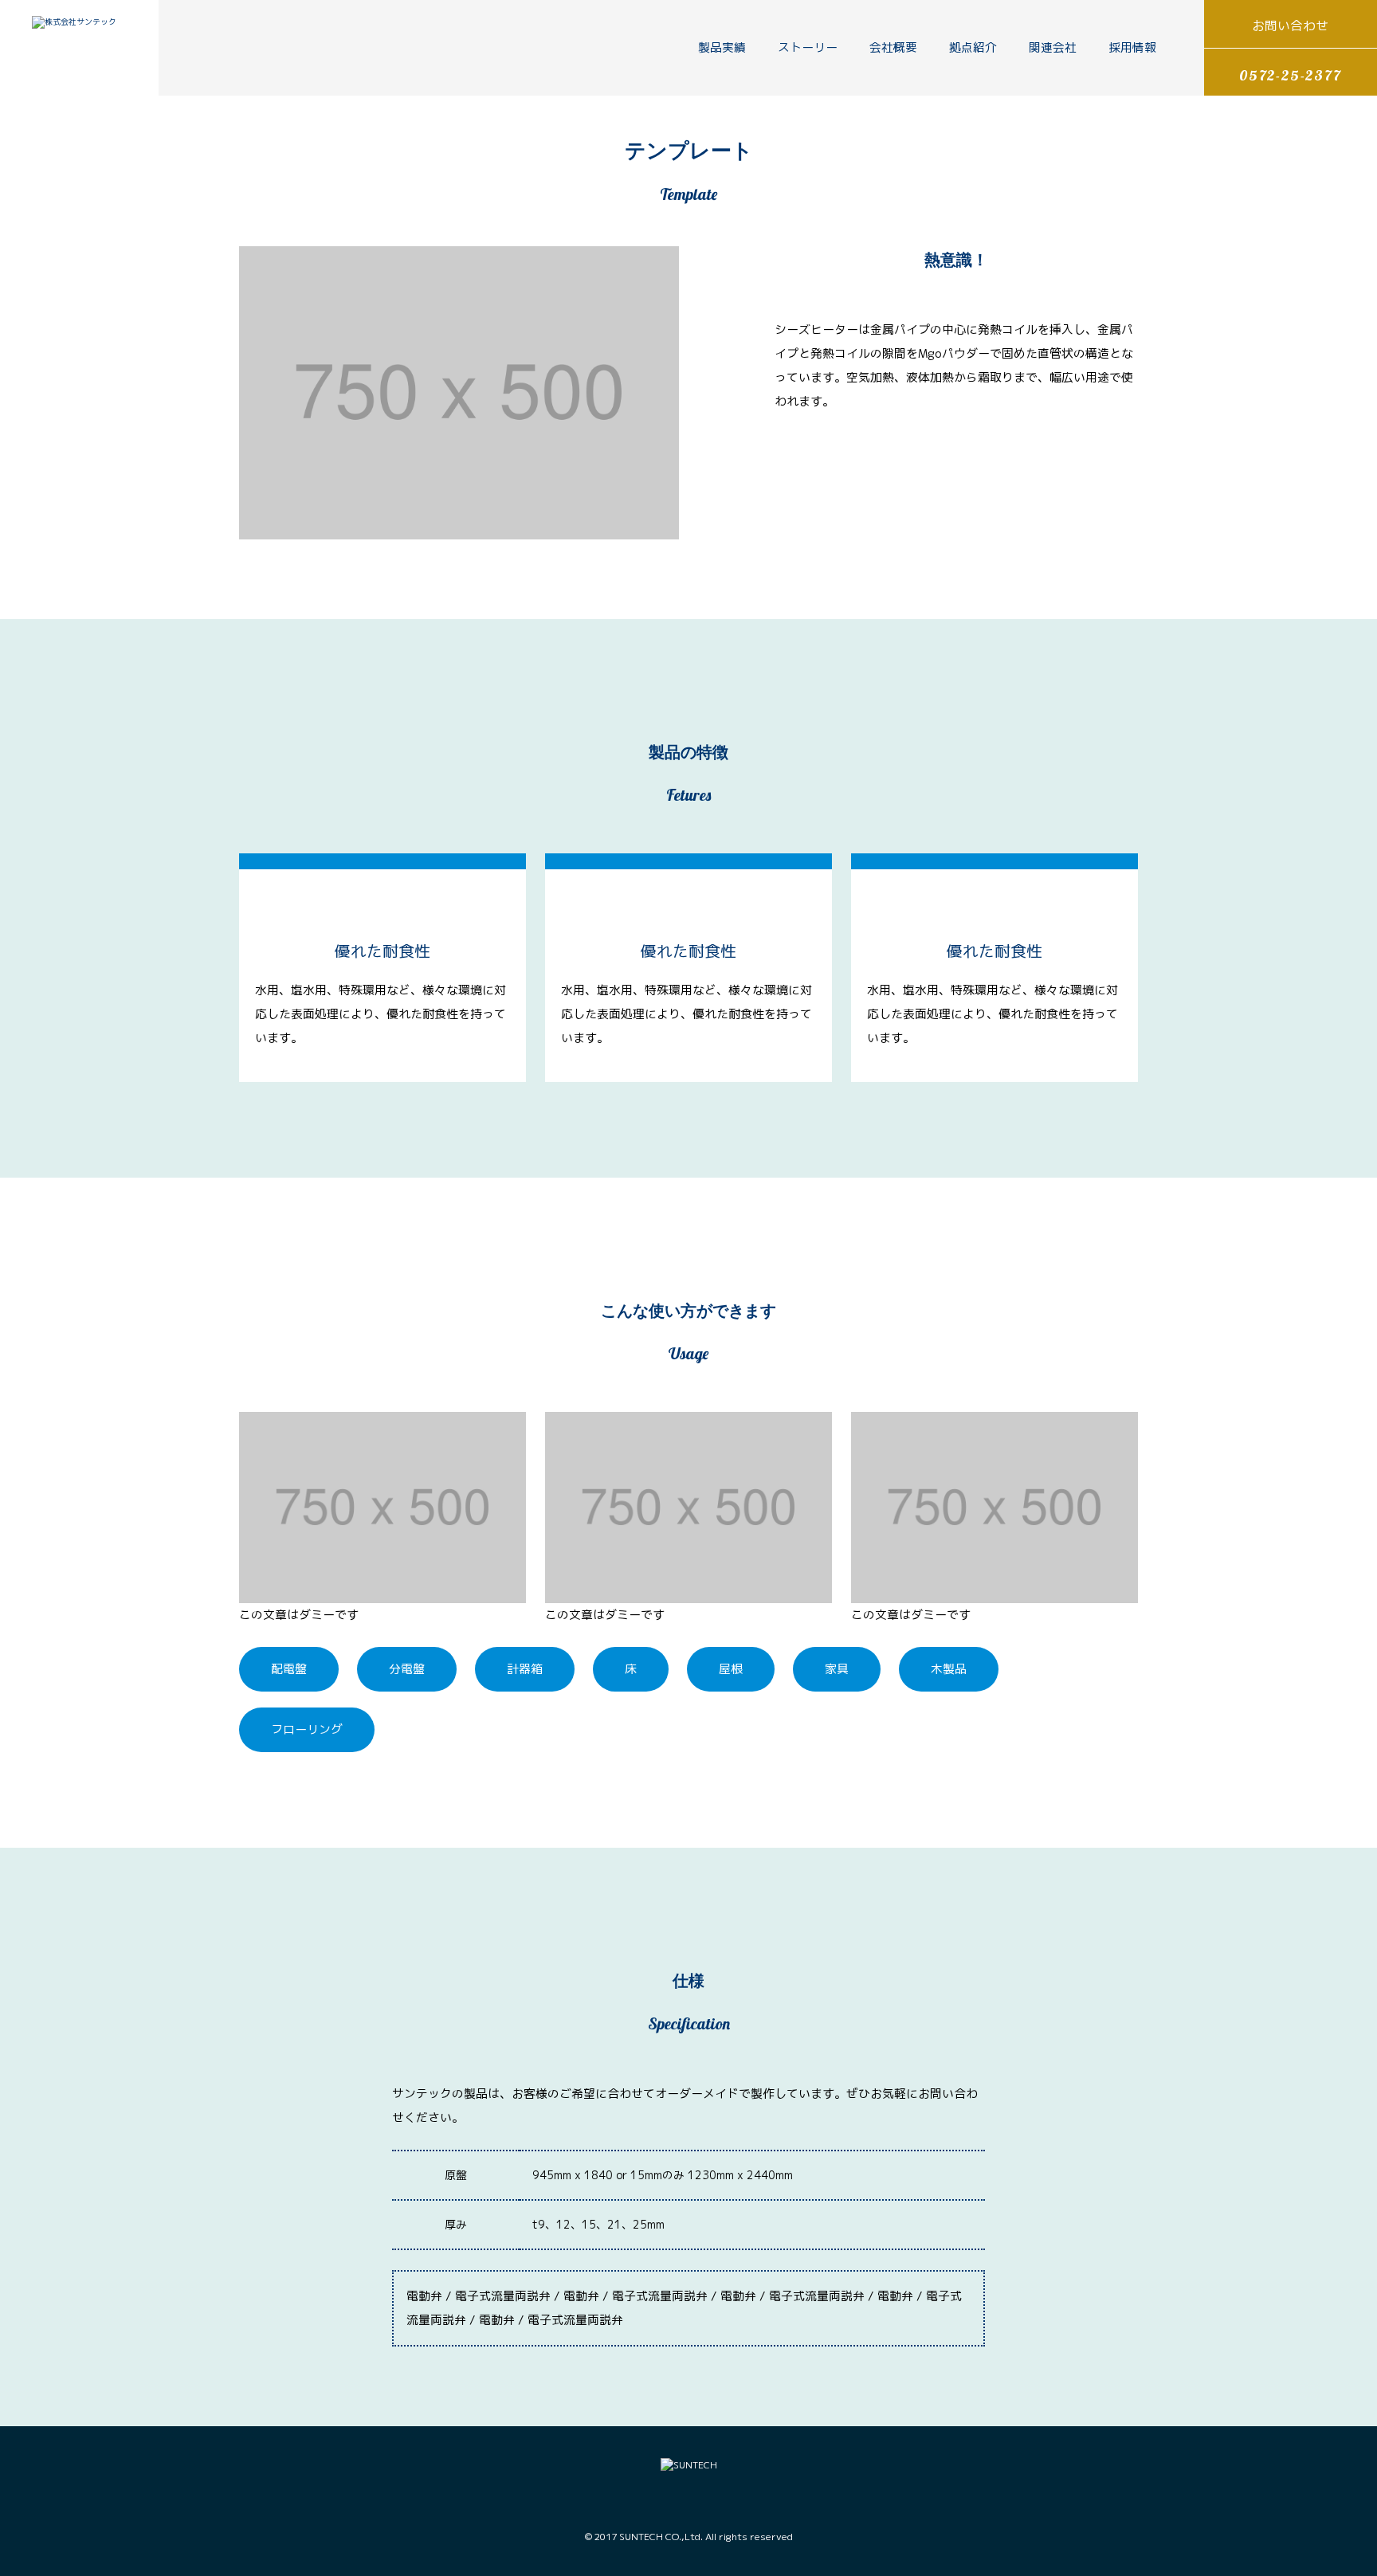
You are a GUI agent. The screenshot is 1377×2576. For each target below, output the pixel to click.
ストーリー (808, 47)
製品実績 (722, 47)
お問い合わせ (1290, 25)
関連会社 (1053, 47)
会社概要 (893, 47)
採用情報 (1132, 47)
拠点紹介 (973, 47)
